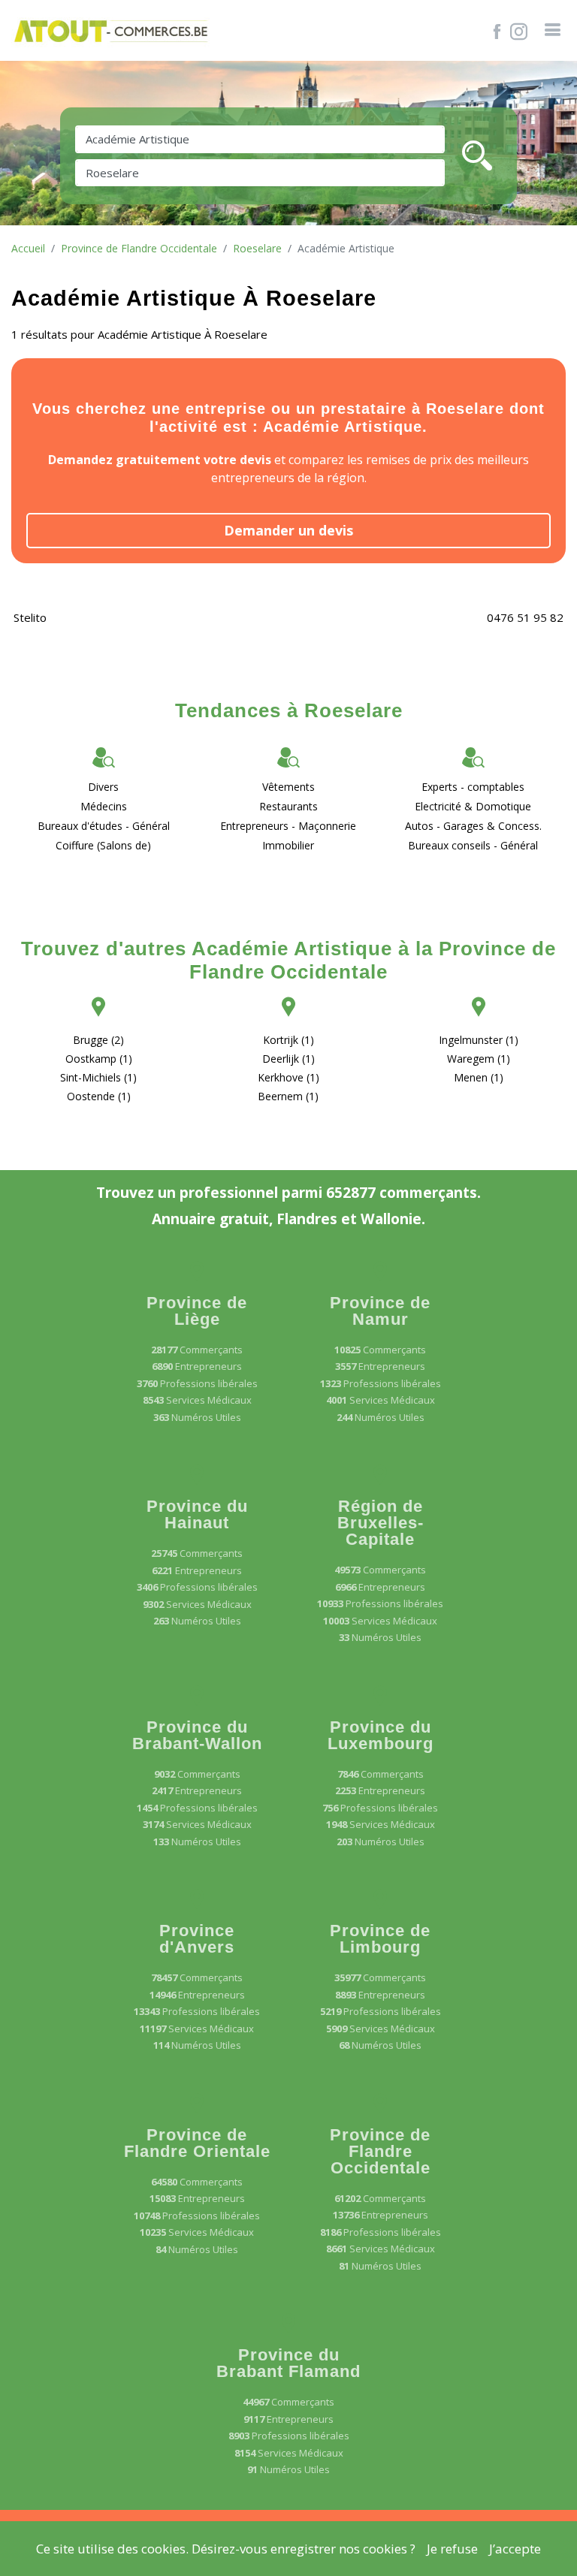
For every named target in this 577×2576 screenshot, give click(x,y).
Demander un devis (288, 530)
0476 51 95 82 (525, 617)
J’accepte (515, 2549)
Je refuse (452, 2549)
